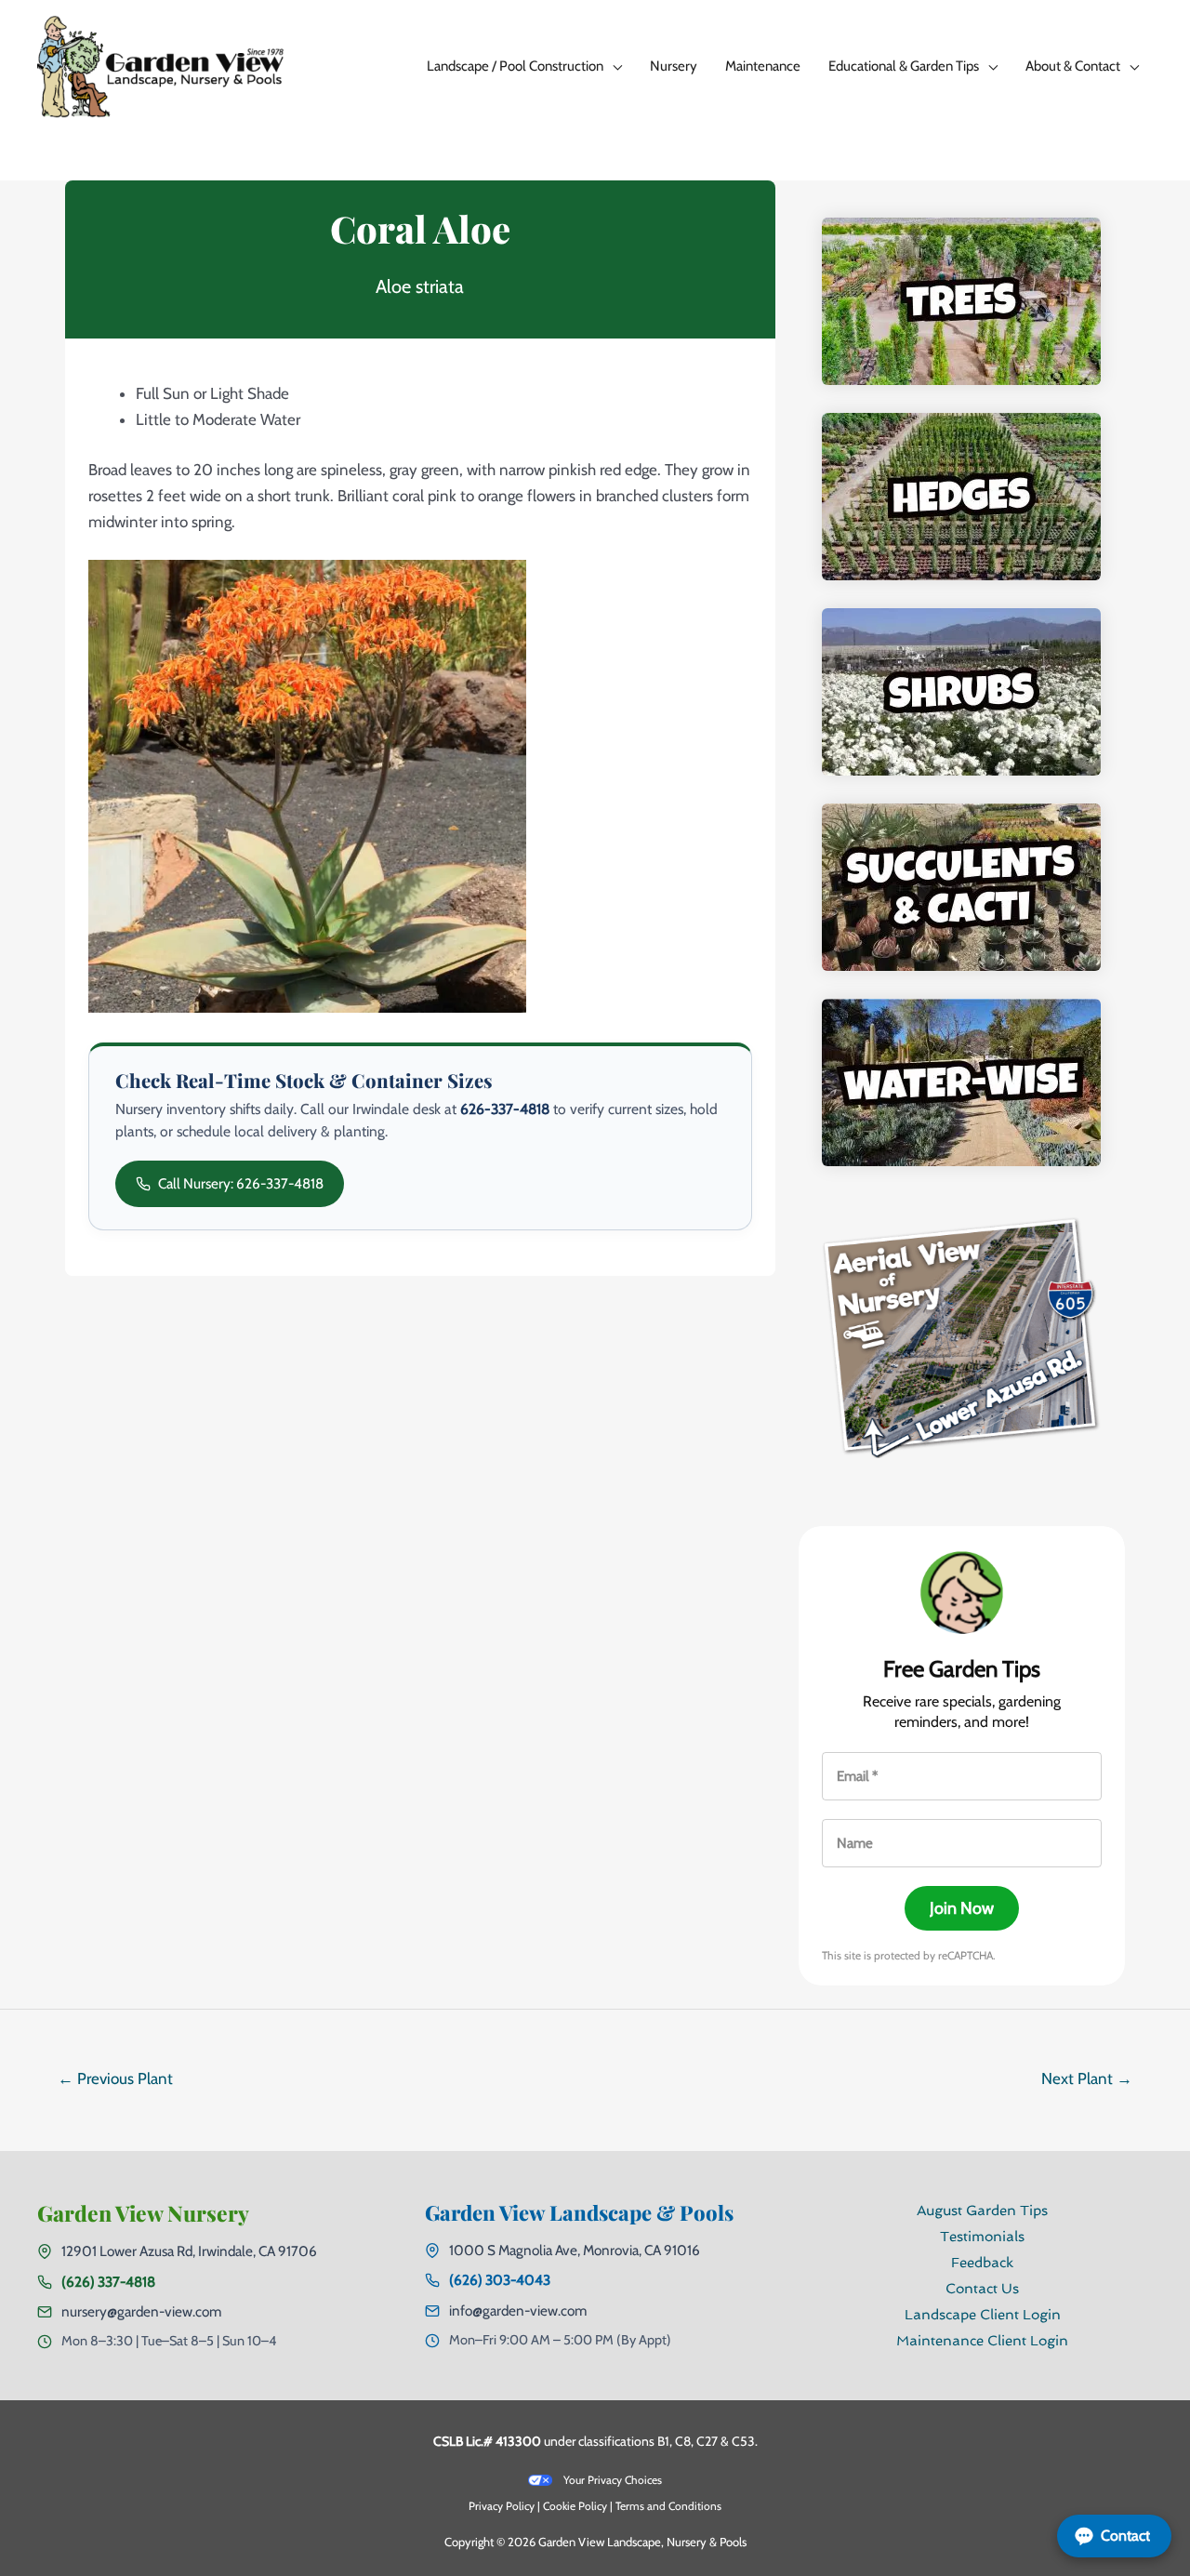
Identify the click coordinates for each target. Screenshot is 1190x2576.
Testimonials (982, 2237)
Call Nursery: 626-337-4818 (241, 1183)
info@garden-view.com (518, 2310)
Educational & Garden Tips (904, 66)
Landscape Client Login (983, 2315)
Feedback (982, 2263)
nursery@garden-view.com (141, 2311)
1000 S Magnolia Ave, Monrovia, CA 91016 (575, 2250)
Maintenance (763, 66)
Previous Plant (115, 2078)
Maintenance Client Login (982, 2341)
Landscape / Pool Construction (515, 66)
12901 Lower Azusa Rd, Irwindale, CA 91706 (189, 2251)
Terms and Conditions (668, 2506)
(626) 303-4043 (500, 2280)
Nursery (674, 66)
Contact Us (982, 2289)
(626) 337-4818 (108, 2282)
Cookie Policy (575, 2506)
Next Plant (1087, 2078)
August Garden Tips (982, 2211)
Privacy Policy (502, 2506)
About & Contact (1073, 66)
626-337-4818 (505, 1109)
